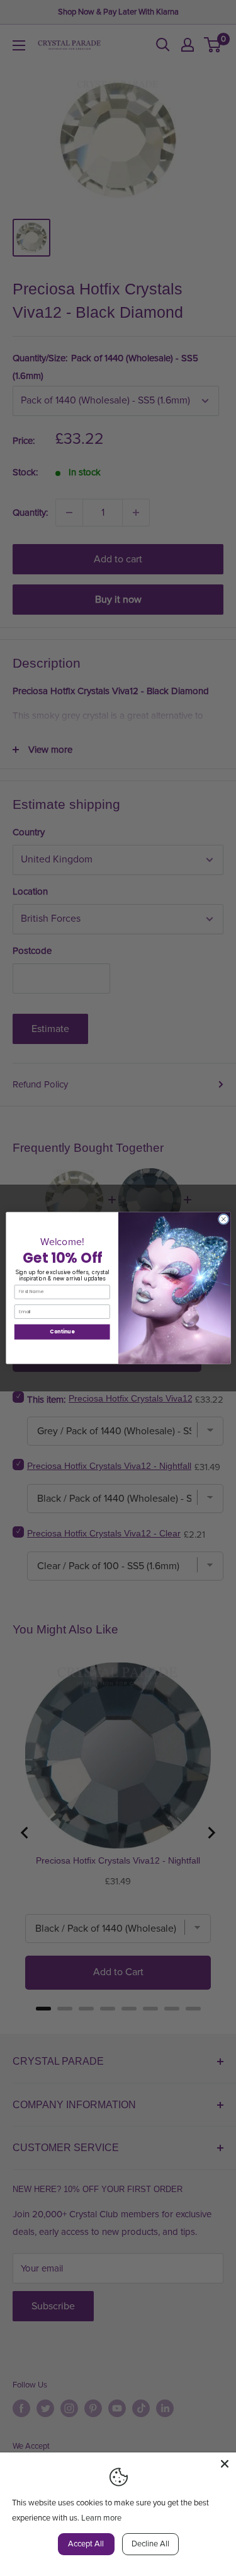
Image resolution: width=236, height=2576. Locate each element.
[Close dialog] (223, 1219)
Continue (62, 1332)
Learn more (101, 2518)
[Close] (225, 2464)
